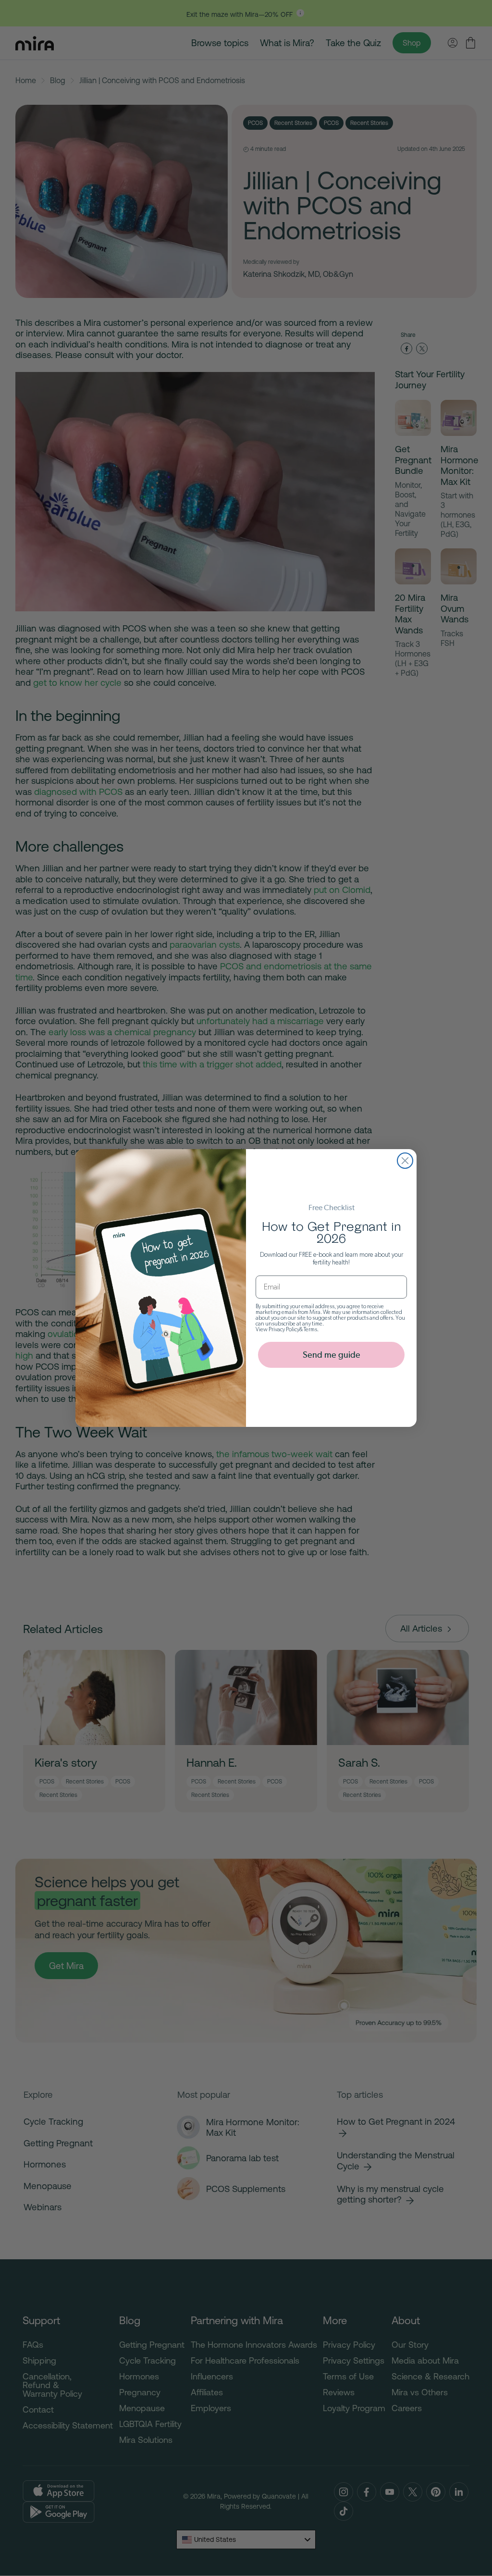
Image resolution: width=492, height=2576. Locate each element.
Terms (310, 1329)
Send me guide (332, 1355)
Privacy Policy (284, 1329)
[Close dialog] (405, 1161)
